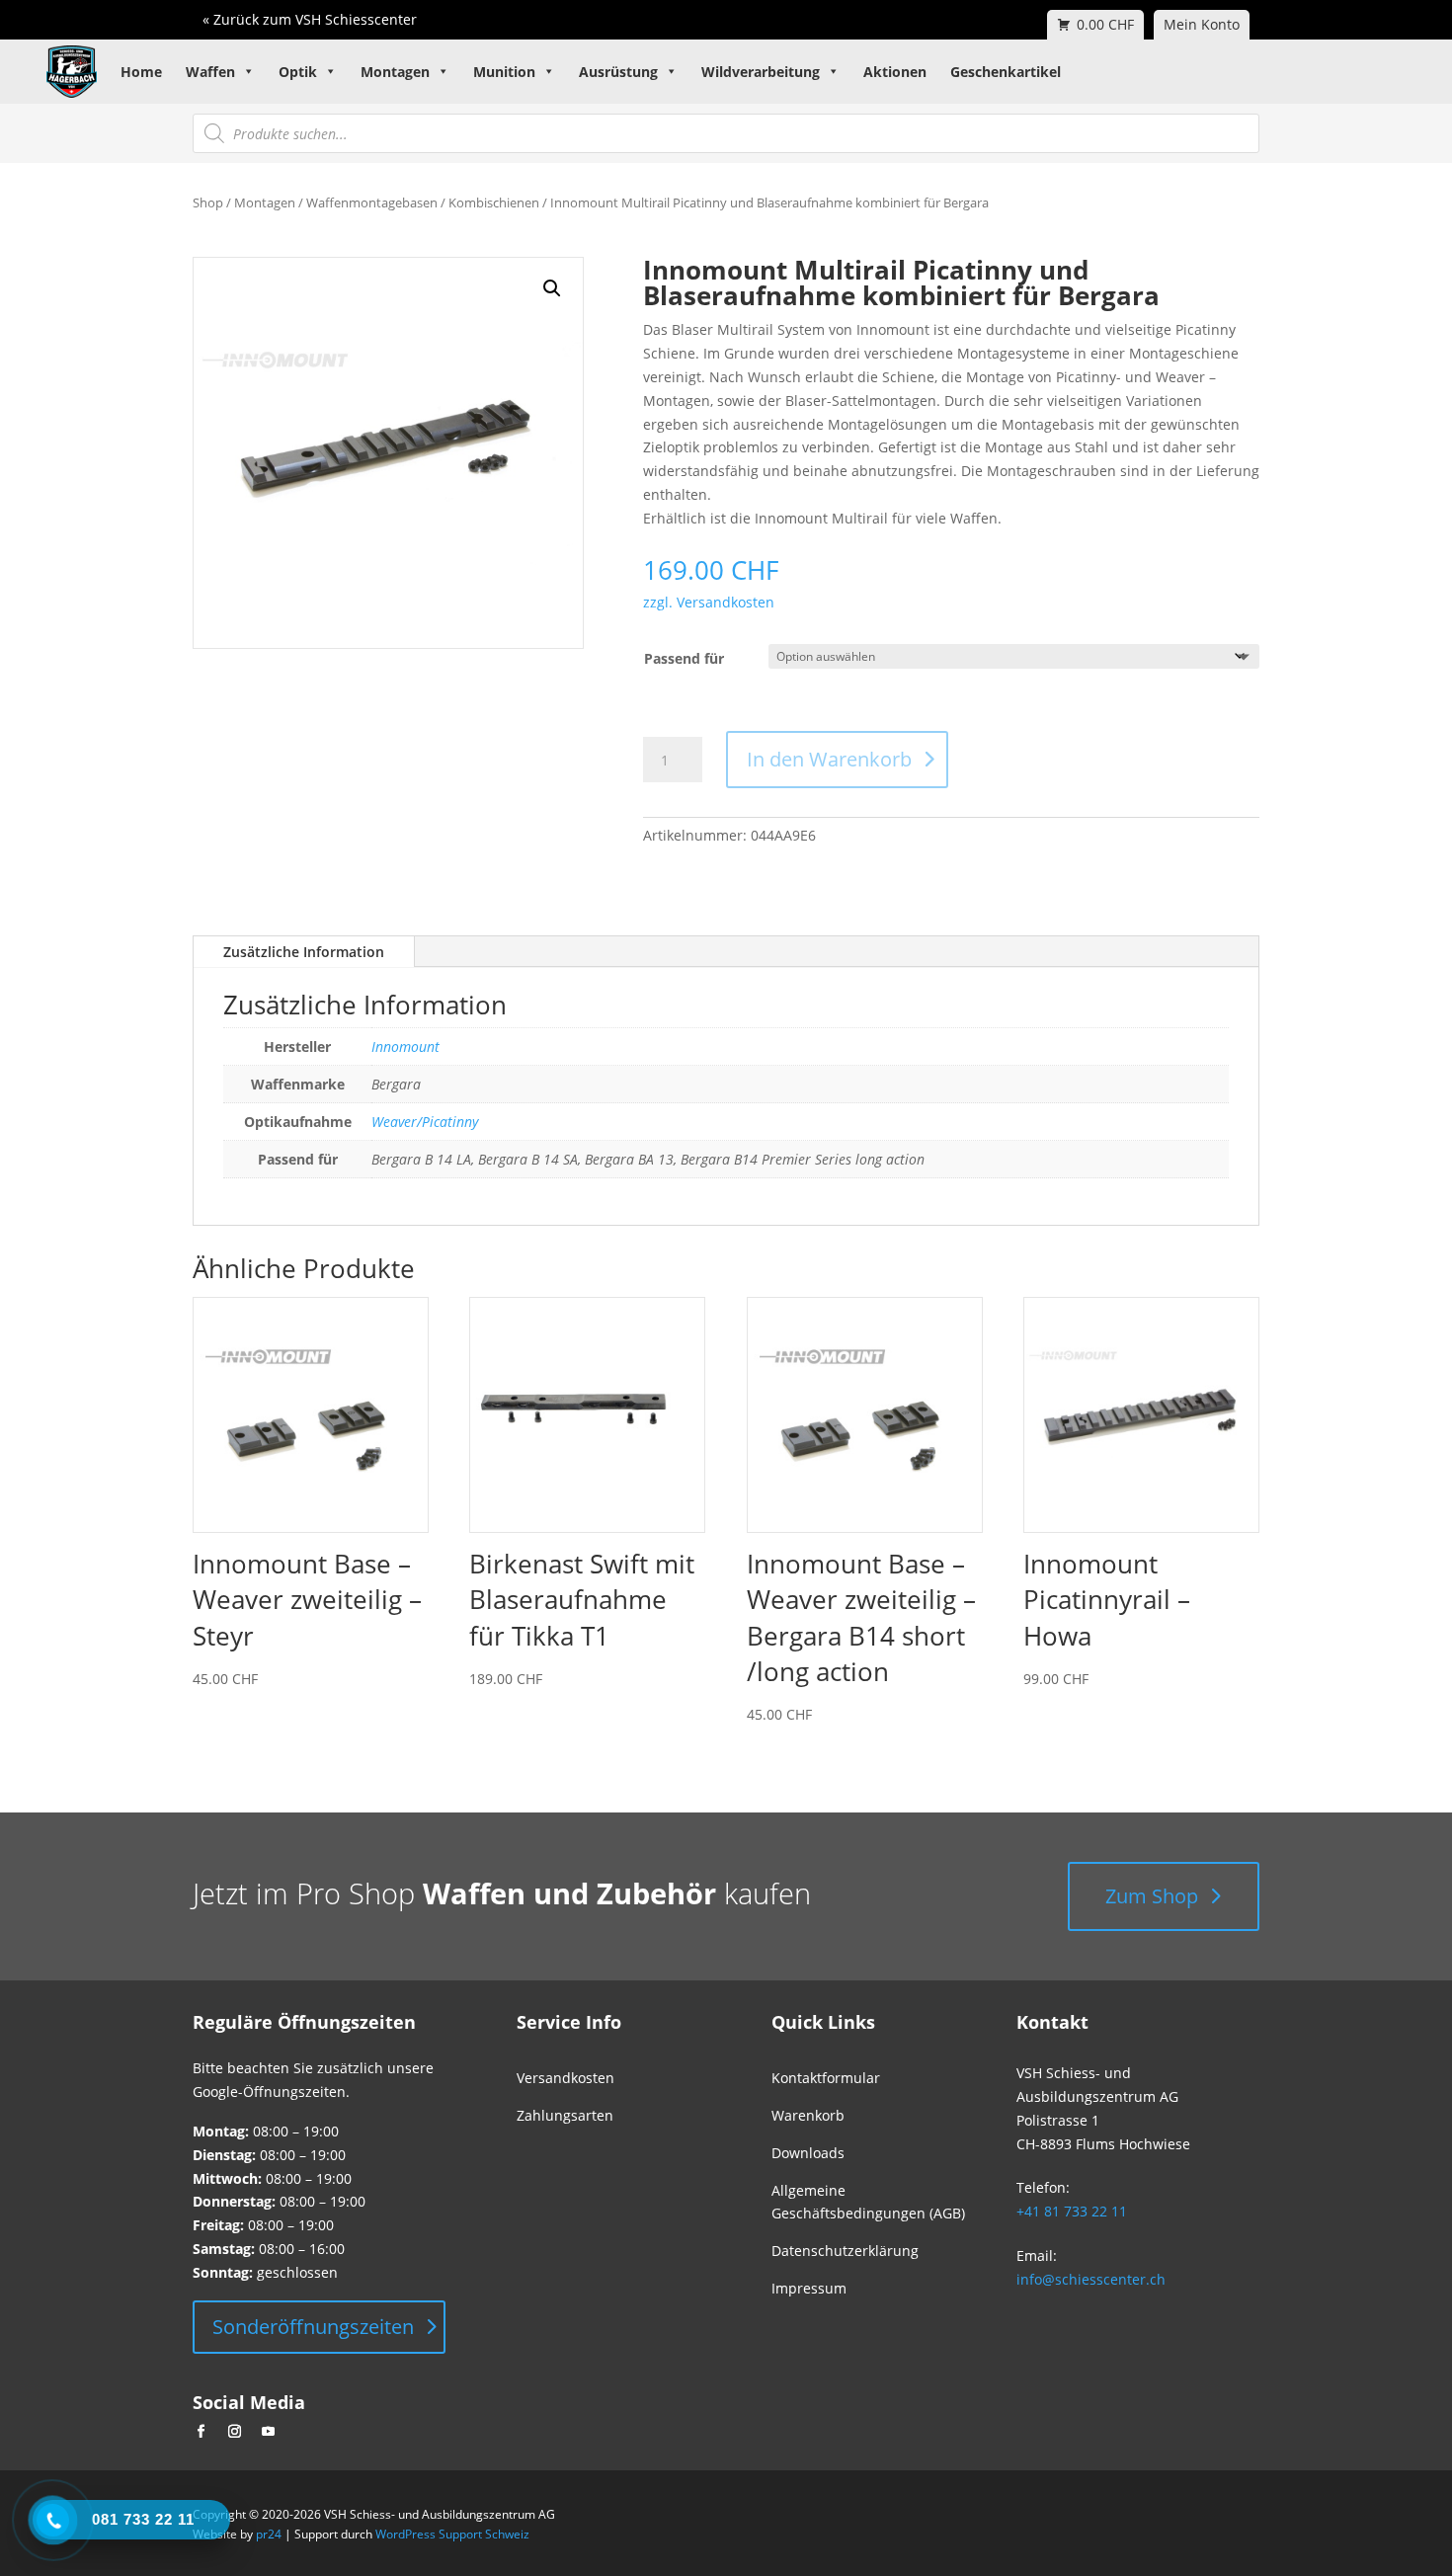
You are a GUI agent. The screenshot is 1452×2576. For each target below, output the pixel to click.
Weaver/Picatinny (425, 1122)
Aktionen (895, 72)
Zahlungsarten (565, 2115)
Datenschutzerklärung (845, 2251)
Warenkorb (808, 2115)
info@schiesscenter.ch (1091, 2279)
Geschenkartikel (1006, 72)
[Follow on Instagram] (234, 2432)
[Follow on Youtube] (268, 2432)
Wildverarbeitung (761, 72)
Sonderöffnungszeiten (313, 2327)
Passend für (684, 658)
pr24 (269, 2534)
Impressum (809, 2288)
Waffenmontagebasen (372, 202)
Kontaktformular (826, 2078)
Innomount (405, 1046)
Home (141, 72)
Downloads (808, 2153)
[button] (552, 288)
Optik (298, 72)
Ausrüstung (618, 72)
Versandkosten (565, 2078)
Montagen (395, 72)
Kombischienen (494, 202)
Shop (208, 202)
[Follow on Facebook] (201, 2432)
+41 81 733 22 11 (1072, 2211)
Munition (504, 72)
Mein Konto (1202, 24)
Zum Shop (1152, 1896)
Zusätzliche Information (304, 952)
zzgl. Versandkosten (709, 602)
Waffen (210, 72)
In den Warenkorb (829, 759)
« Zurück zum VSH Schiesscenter (310, 19)
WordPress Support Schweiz (452, 2534)
